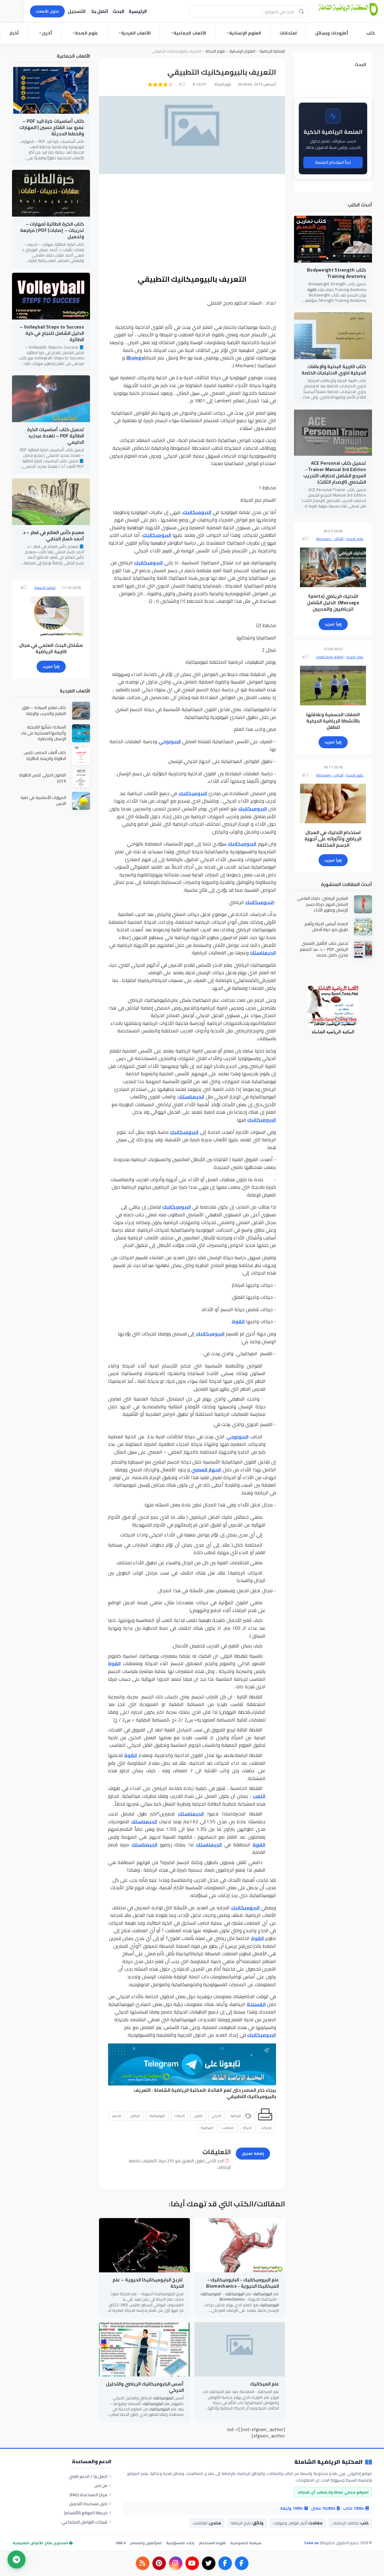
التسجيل (77, 11)
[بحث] (301, 11)
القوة (238, 1321)
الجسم (117, 2116)
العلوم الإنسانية (245, 33)
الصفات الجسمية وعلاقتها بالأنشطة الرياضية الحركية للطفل (333, 721)
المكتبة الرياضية (272, 51)
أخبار (14, 33)
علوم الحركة (215, 51)
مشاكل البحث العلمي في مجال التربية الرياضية (51, 648)
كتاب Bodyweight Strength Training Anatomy (336, 273)
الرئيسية (138, 11)
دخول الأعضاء (47, 11)
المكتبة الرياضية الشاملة (180, 2090)
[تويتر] (209, 2563)
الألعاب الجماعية (190, 33)
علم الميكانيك (264, 2384)
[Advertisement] (192, 225)
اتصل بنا (100, 11)
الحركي (216, 2116)
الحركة (247, 2128)
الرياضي (135, 2116)
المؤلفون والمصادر (146, 2543)
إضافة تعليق (253, 2153)
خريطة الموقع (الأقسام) (86, 2513)
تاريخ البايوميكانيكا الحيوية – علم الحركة (148, 2283)
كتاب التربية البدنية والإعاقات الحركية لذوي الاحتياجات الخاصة (334, 370)
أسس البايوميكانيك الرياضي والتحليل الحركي (145, 2387)
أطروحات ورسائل (332, 33)
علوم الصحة (87, 33)
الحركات (180, 2116)
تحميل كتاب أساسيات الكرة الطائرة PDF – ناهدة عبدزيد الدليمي (55, 436)
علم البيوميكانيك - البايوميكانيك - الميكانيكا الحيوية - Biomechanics (243, 2283)
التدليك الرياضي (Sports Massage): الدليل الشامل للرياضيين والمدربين (333, 603)
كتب (371, 33)
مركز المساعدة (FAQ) (89, 2495)
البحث (118, 11)
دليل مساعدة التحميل (88, 2504)
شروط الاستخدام (212, 2543)
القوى (198, 2116)
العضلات (228, 2128)
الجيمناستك (263, 953)
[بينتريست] (159, 2563)
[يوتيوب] (192, 2563)
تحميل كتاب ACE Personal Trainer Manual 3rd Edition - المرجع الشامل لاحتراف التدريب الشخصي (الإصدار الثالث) (335, 473)
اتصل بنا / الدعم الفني (88, 2476)
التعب (259, 1796)
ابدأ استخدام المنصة (333, 162)
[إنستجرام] (176, 2563)
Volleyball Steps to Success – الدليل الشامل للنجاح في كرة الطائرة (52, 333)
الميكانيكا (207, 2128)
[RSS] (143, 2563)
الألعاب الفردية (136, 33)
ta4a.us (311, 2543)
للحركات (266, 2128)
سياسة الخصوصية (246, 2543)
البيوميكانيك (197, 512)
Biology (136, 358)
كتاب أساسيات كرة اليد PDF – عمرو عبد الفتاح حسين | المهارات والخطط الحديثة (52, 127)
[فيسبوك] (242, 2563)
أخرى (47, 33)
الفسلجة (256, 2004)
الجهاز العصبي (206, 1470)
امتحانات (288, 33)
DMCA (121, 2543)
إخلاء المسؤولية (180, 2543)
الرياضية (236, 2116)
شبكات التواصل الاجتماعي (85, 2522)
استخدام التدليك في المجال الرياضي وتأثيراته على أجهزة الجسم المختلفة (333, 839)
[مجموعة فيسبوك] (225, 2563)
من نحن (101, 2485)
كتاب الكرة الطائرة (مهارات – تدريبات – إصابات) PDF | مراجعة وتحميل (52, 230)
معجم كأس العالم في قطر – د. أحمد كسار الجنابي (53, 536)
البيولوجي (170, 741)
